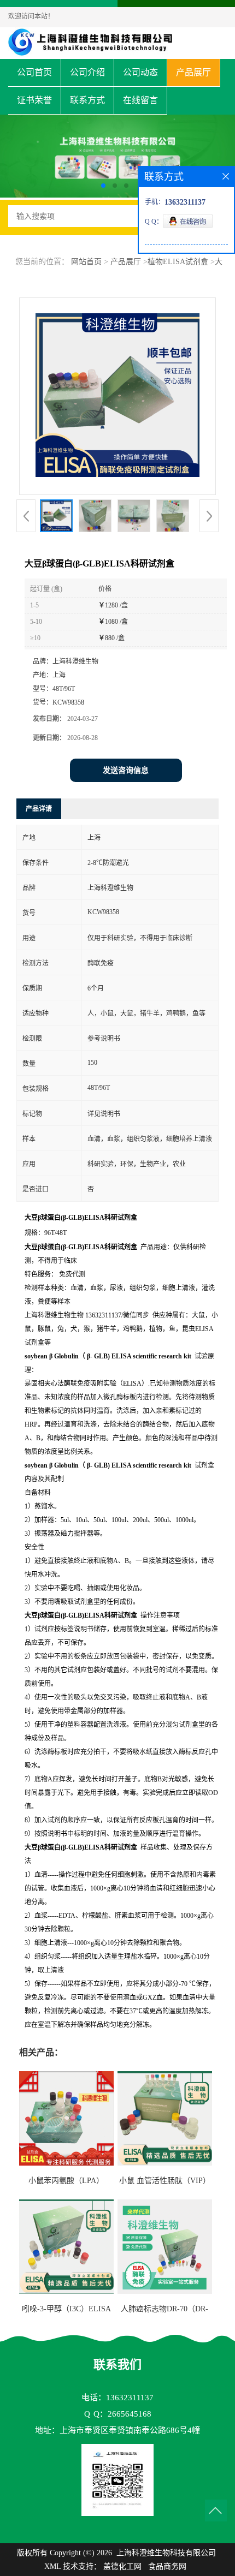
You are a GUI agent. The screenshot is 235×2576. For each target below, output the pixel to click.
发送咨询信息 (126, 770)
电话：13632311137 (117, 2398)
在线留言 (140, 100)
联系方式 (87, 100)
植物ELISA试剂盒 (178, 262)
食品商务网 (167, 2566)
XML (52, 2566)
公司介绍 (87, 72)
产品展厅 (193, 72)
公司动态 (140, 72)
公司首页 (34, 72)
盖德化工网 (122, 2566)
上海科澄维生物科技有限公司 (166, 2553)
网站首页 (86, 262)
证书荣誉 (34, 100)
